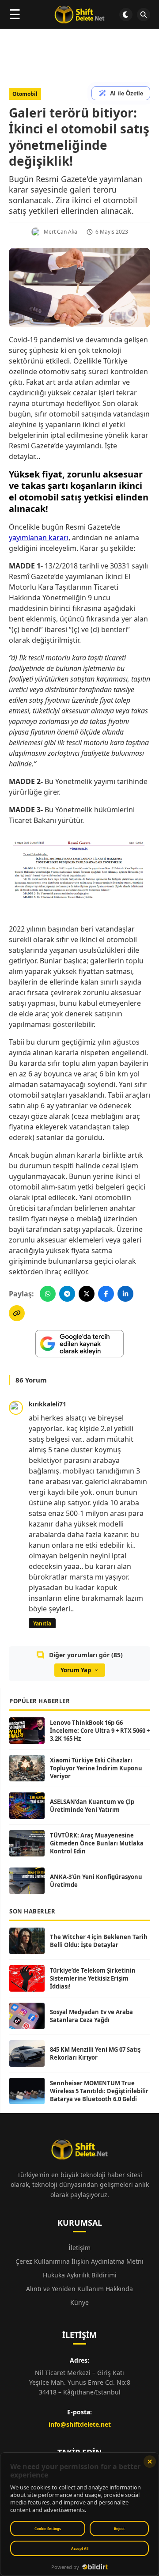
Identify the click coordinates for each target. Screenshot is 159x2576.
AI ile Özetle (127, 93)
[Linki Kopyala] (17, 1313)
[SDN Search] (144, 15)
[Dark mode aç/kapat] (126, 15)
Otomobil (25, 94)
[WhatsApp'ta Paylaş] (48, 1294)
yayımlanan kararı (39, 538)
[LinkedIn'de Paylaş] (125, 1294)
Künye (79, 2302)
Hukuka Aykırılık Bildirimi (80, 2275)
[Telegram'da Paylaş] (67, 1294)
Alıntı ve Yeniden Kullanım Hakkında (79, 2289)
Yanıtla (42, 1623)
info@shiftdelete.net (80, 2424)
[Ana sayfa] (79, 15)
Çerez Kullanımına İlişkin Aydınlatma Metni (79, 2261)
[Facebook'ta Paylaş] (106, 1294)
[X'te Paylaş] (87, 1294)
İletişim (79, 2248)
